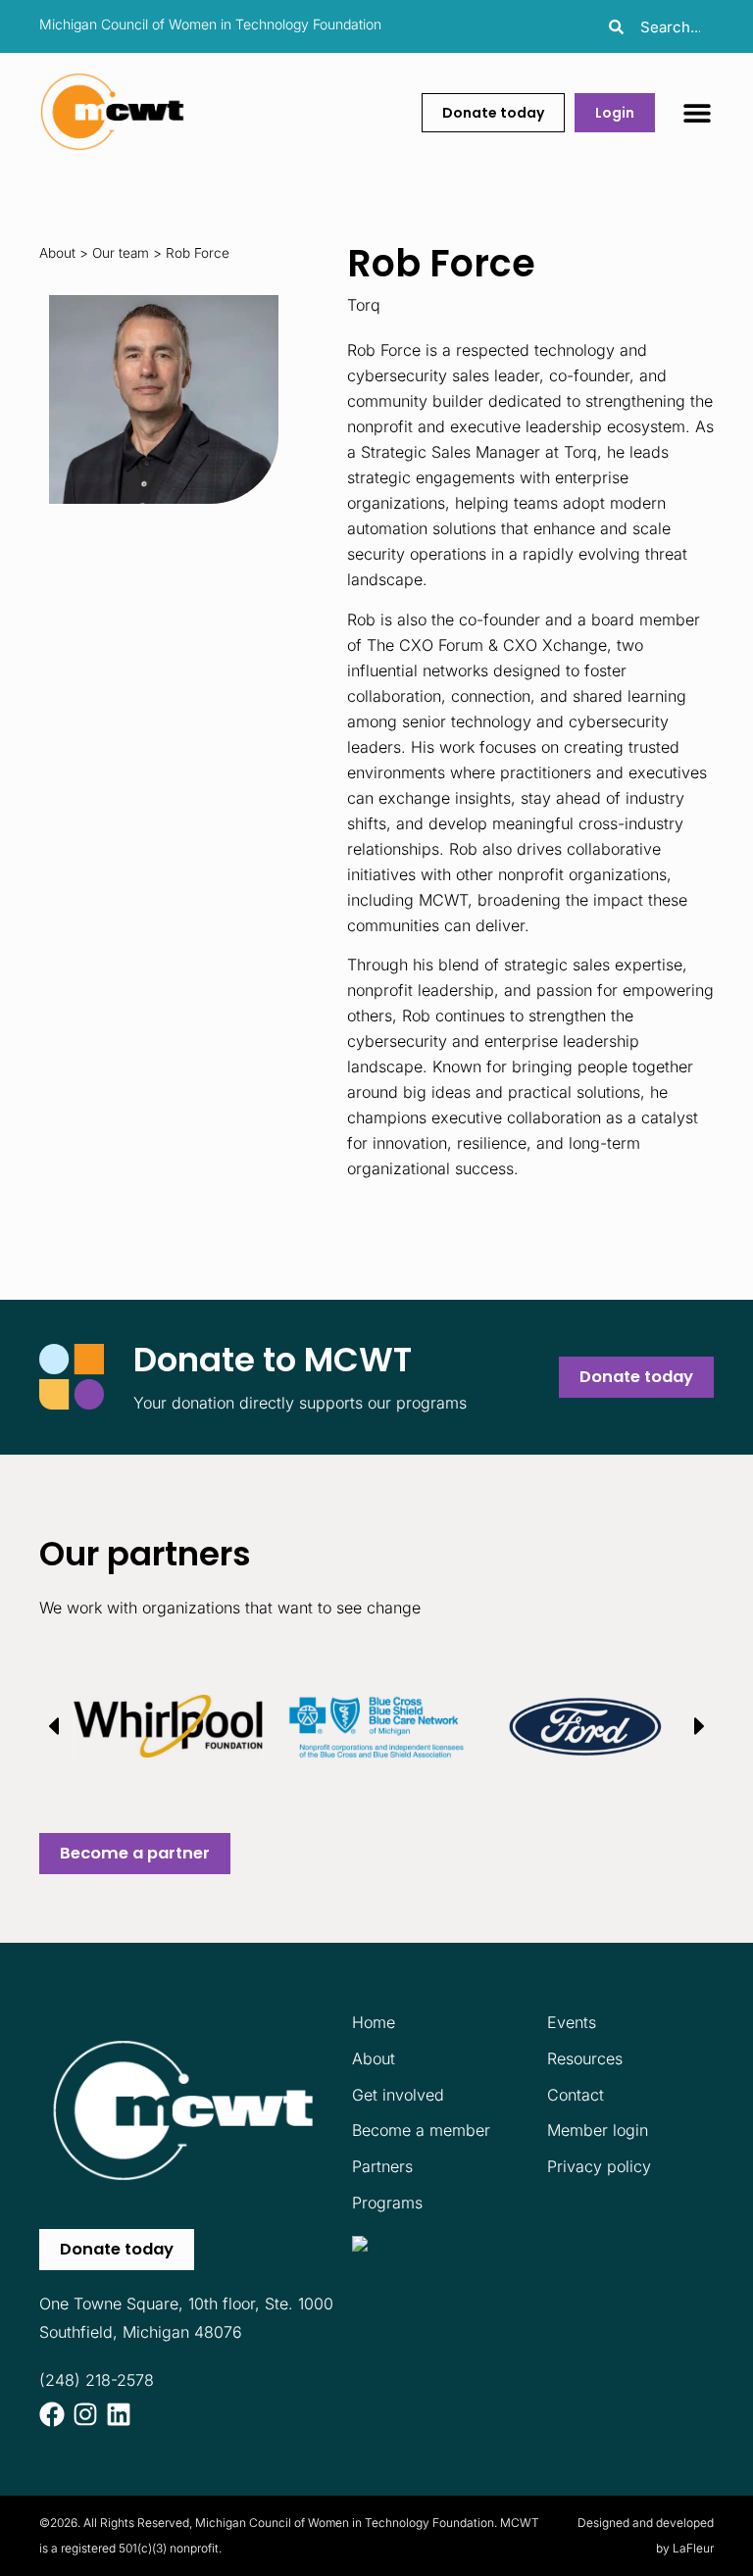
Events (572, 2022)
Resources (585, 2058)
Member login (598, 2130)
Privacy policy (599, 2166)
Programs (387, 2203)
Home (374, 2022)
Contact (576, 2095)
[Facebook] (52, 2414)
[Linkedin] (119, 2414)
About (57, 253)
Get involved (398, 2095)
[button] (697, 112)
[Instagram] (85, 2414)
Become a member (421, 2130)
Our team (121, 253)
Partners (382, 2166)
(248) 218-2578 (97, 2380)
